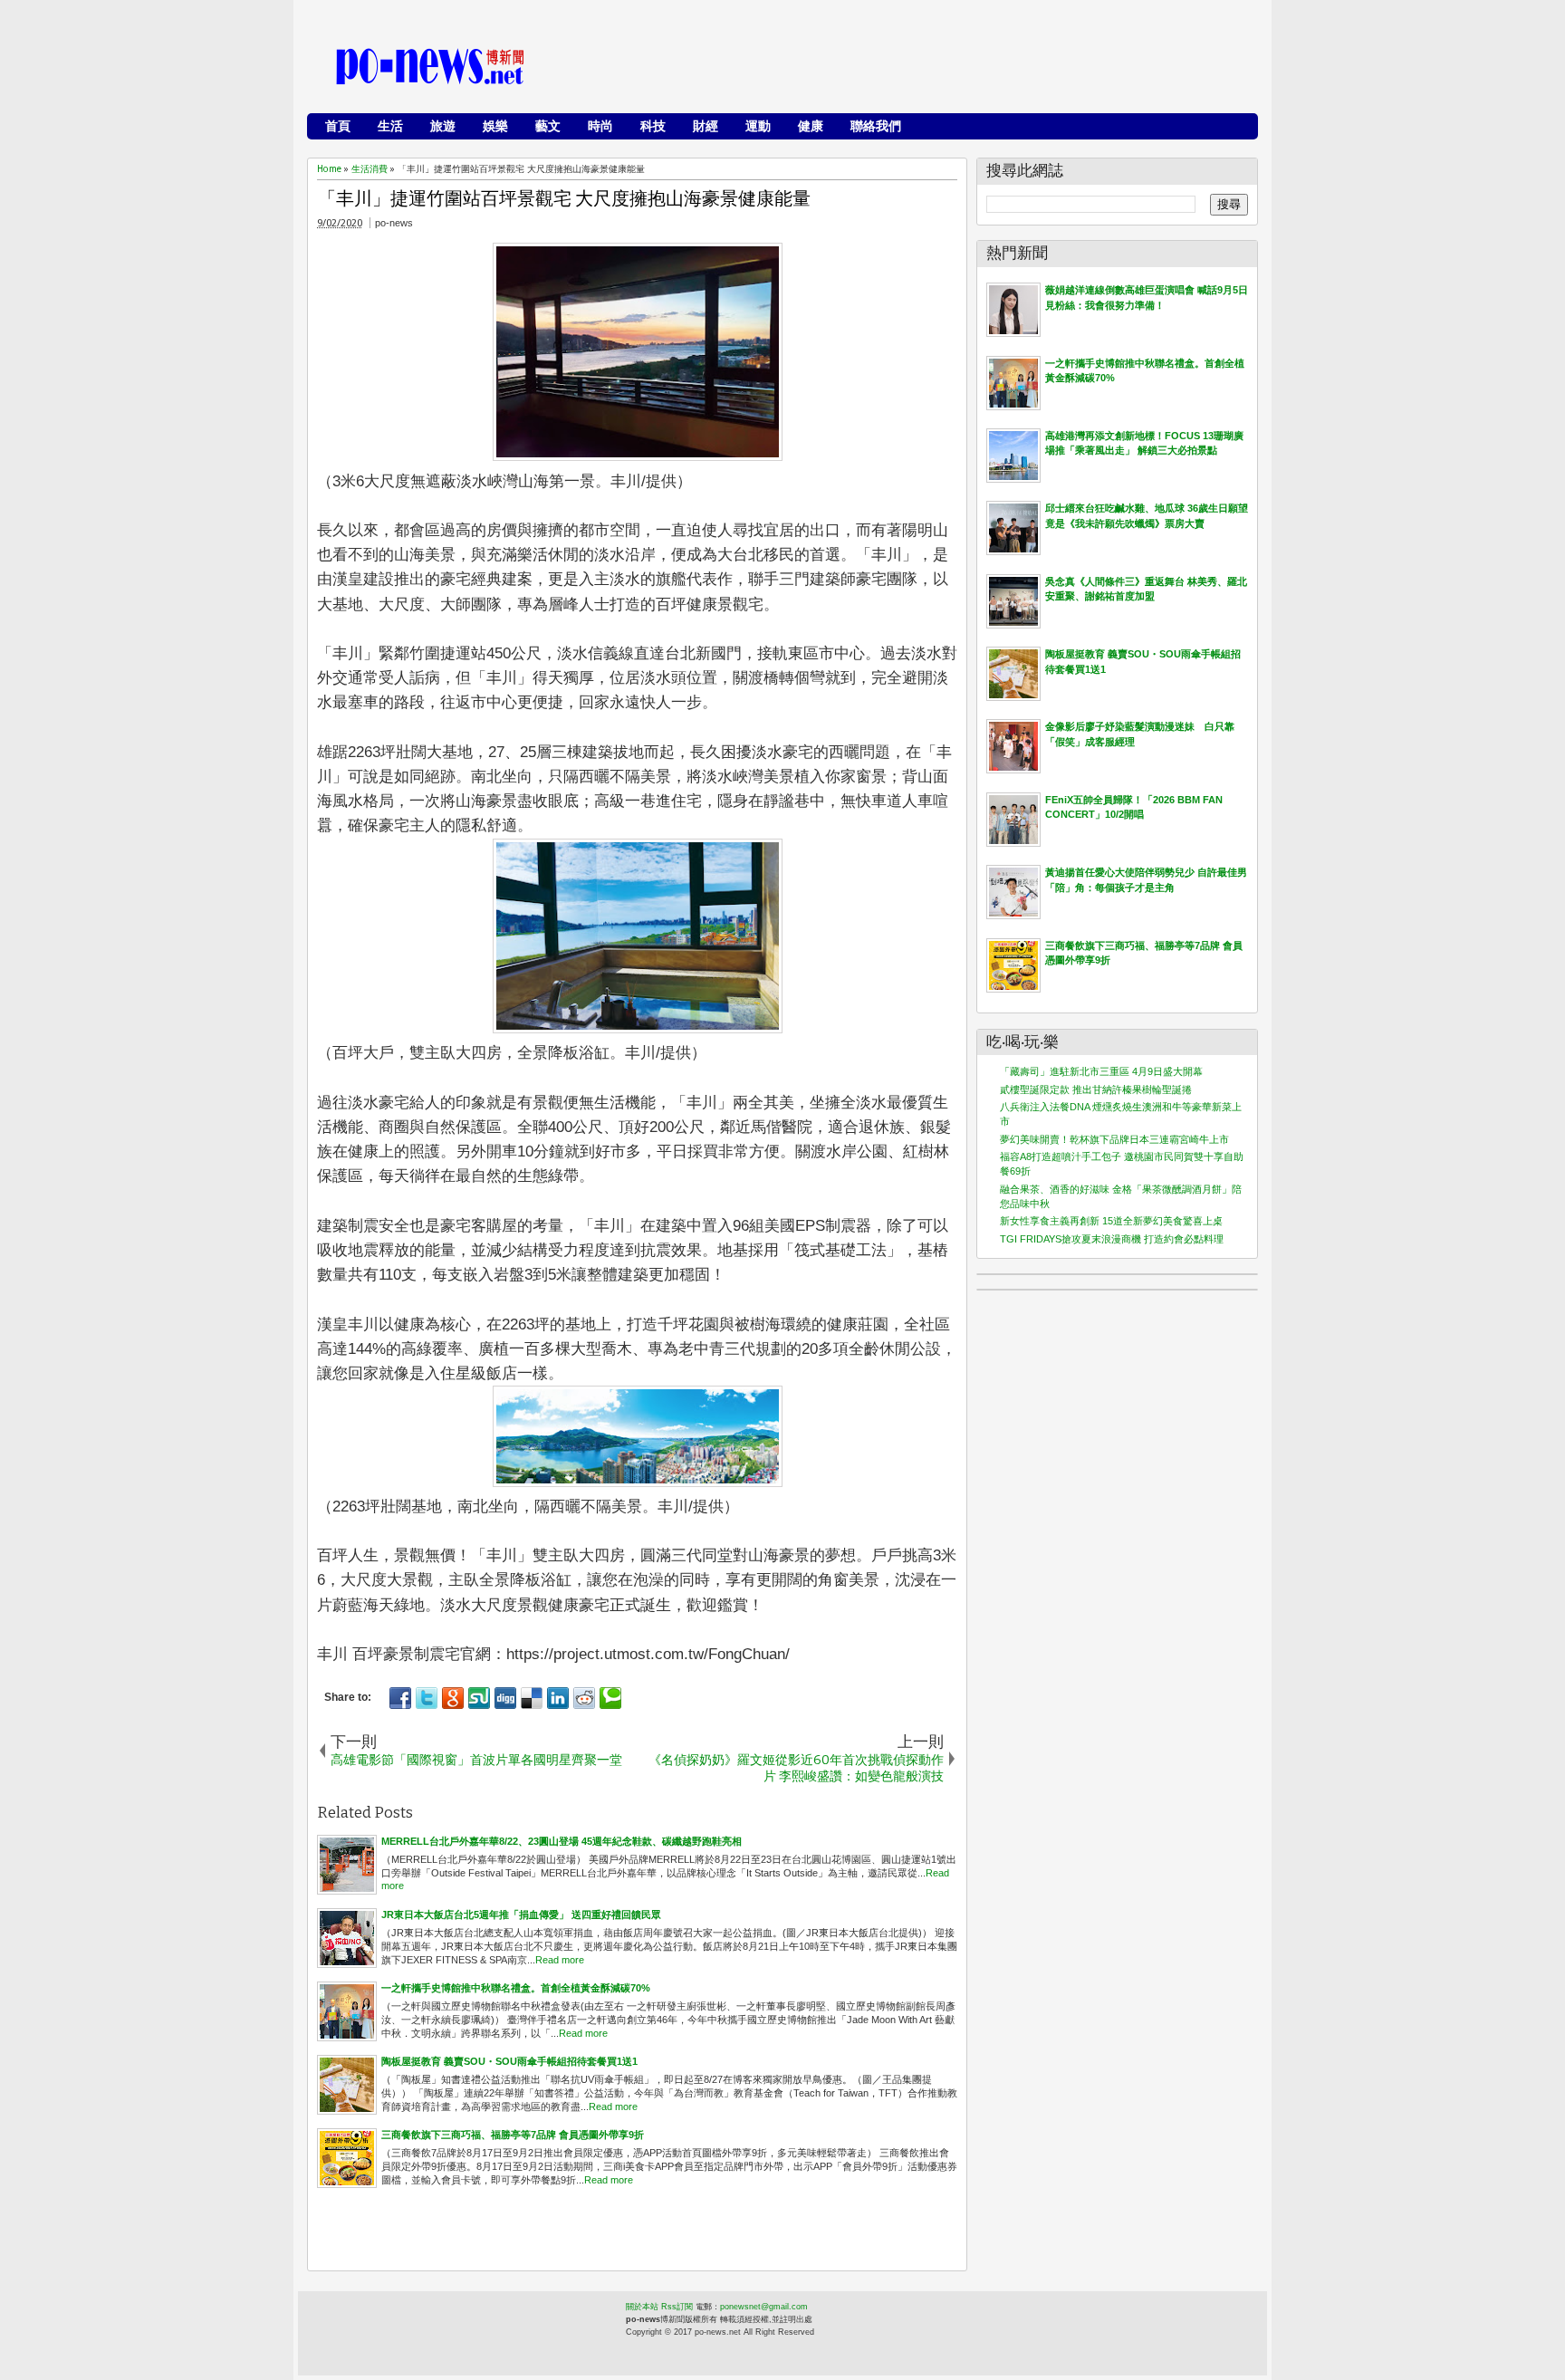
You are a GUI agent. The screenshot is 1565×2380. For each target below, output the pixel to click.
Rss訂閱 (677, 2307)
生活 (390, 126)
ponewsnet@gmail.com (764, 2307)
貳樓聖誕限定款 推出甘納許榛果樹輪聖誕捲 (1096, 1089)
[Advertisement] (919, 68)
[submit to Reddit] (584, 1698)
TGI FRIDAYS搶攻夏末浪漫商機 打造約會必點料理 (1112, 1239)
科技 (653, 126)
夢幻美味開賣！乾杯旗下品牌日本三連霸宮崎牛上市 (1114, 1139)
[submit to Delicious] (532, 1698)
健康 (811, 126)
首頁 (338, 126)
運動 (758, 126)
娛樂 (495, 126)
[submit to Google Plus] (453, 1698)
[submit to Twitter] (427, 1698)
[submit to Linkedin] (558, 1698)
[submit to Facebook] (400, 1698)
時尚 (600, 126)
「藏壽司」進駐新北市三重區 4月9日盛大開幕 (1101, 1071)
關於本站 (642, 2307)
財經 (706, 126)
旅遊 (443, 126)
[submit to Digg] (505, 1698)
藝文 (548, 126)
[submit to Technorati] (610, 1698)
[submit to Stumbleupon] (479, 1698)
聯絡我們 (876, 126)
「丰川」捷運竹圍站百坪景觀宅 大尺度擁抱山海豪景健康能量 (564, 198)
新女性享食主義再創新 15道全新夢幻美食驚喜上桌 (1111, 1221)
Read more (560, 1960)
